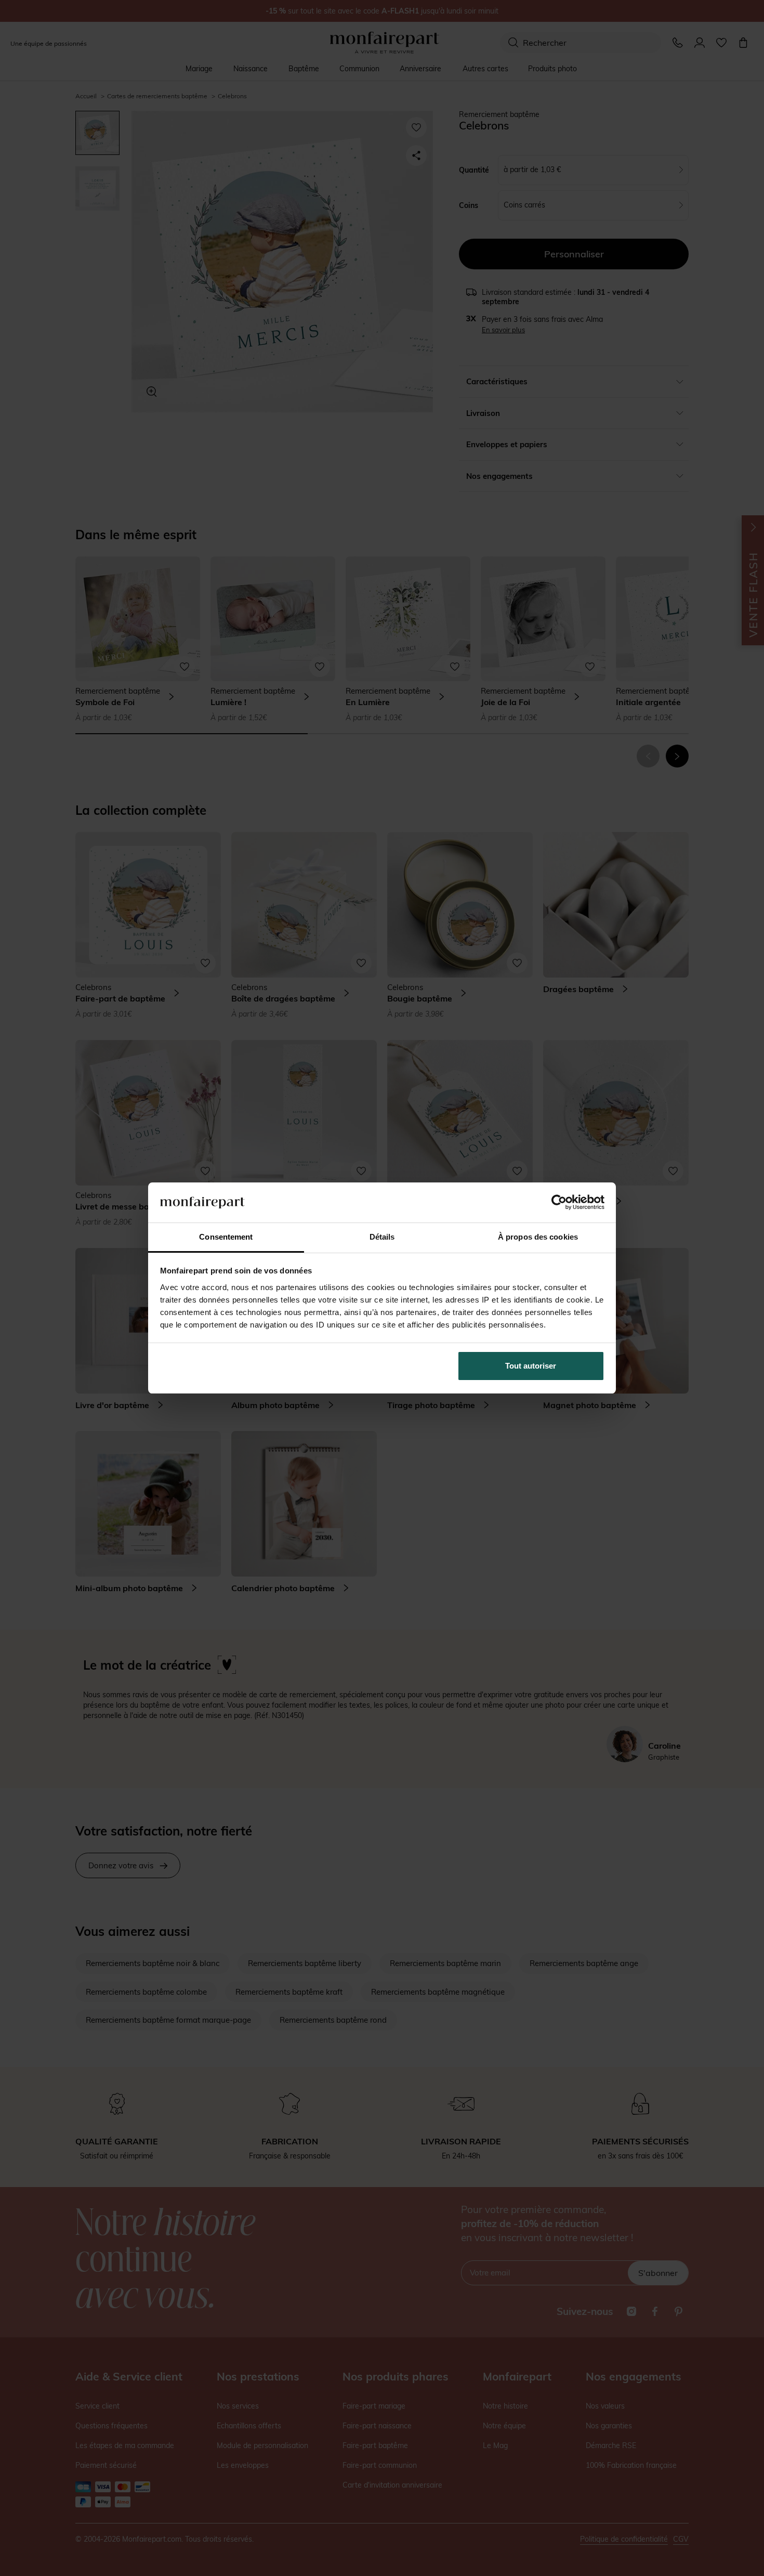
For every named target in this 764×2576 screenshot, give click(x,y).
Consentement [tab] (226, 1237)
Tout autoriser (531, 1366)
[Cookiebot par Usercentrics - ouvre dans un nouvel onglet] (559, 1202)
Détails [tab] (382, 1237)
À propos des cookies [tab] (538, 1237)
